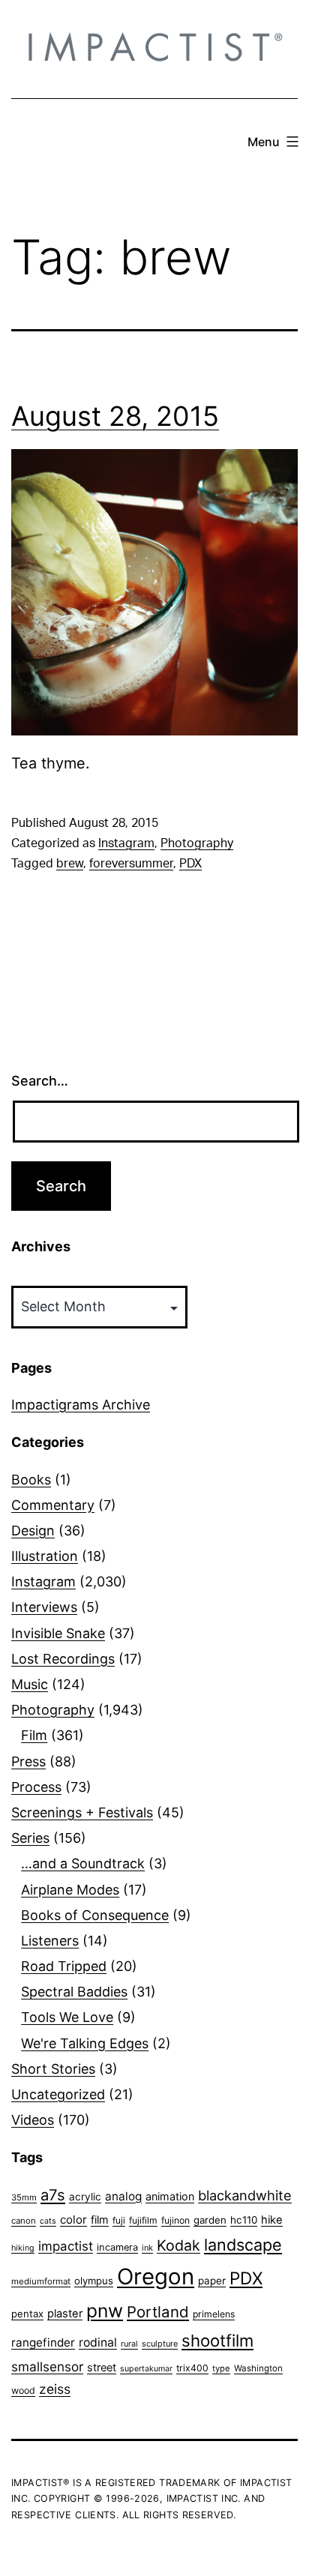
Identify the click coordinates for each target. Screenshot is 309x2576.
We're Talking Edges (85, 2043)
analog (123, 2196)
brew (70, 864)
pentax (27, 2314)
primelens (214, 2314)
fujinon (175, 2220)
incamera (117, 2247)
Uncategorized (58, 2094)
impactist (66, 2246)
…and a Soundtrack (83, 1863)
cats (48, 2221)
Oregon (156, 2276)
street (102, 2368)
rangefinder (43, 2342)
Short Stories (53, 2069)
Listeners (50, 1941)
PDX (190, 864)
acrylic (85, 2197)
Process (36, 1787)
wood (23, 2390)
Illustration (45, 1556)
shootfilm (217, 2341)
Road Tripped (64, 1966)
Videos (33, 2120)
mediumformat (41, 2281)
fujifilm (143, 2220)
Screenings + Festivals (82, 1812)
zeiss (55, 2389)
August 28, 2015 (115, 416)
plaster (65, 2314)
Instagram (126, 843)
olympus (94, 2281)
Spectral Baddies (74, 1992)
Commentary (53, 1505)
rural (129, 2344)
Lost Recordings (63, 1659)
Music (30, 1684)
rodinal (98, 2342)
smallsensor (47, 2366)
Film (34, 1735)
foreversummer (131, 864)
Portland (158, 2312)
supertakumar (146, 2369)
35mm (24, 2197)
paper (212, 2281)
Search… (40, 1081)
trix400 (192, 2368)
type (221, 2368)
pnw (105, 2311)
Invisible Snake (58, 1633)
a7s (53, 2195)
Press (28, 1761)
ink (147, 2248)
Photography (197, 843)
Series (30, 1838)
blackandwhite (245, 2195)
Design (33, 1531)
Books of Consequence (95, 1915)
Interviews (44, 1607)
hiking (23, 2248)
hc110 (244, 2220)
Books (31, 1480)
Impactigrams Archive (81, 1405)
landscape (243, 2245)
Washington (258, 2368)
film (100, 2220)
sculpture (160, 2344)
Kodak (178, 2245)
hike (272, 2220)
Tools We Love (67, 2017)
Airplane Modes (70, 1890)
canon (24, 2221)
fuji (119, 2220)
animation (170, 2196)
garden (210, 2220)
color (73, 2220)
